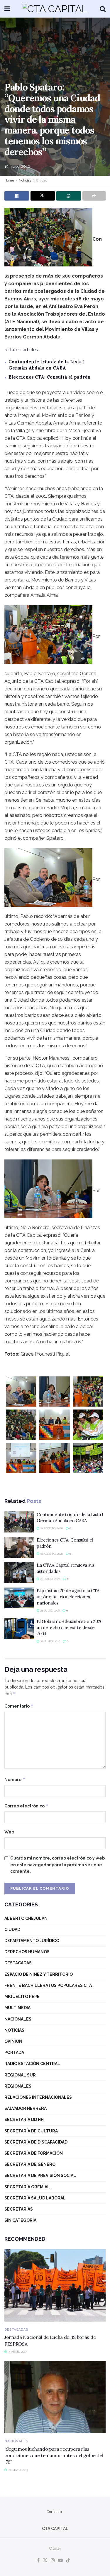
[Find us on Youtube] (60, 2561)
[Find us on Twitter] (45, 2561)
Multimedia (17, 2008)
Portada (14, 2052)
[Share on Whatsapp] (69, 196)
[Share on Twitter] (43, 196)
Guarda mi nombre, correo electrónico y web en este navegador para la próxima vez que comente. (57, 1865)
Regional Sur (20, 2075)
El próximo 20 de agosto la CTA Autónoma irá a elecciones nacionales (68, 1597)
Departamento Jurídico (32, 1941)
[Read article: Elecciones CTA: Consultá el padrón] (19, 1547)
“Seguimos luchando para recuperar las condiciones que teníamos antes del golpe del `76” (54, 2456)
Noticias (25, 180)
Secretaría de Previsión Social (40, 2175)
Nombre (15, 1779)
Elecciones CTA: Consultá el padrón (50, 377)
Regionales (18, 2086)
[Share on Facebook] (17, 196)
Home (9, 180)
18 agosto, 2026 (51, 1554)
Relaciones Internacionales (38, 2097)
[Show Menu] (7, 9)
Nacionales (18, 2019)
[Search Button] (103, 9)
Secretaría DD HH (24, 2120)
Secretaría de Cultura (31, 2131)
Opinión (13, 2041)
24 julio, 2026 (50, 1579)
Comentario (19, 1706)
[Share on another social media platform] (94, 196)
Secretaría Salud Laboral (35, 2198)
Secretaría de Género (30, 2164)
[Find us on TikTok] (68, 2561)
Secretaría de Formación (34, 2153)
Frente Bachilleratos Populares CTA (48, 1985)
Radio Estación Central (32, 2064)
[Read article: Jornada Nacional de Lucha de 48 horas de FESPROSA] (55, 2285)
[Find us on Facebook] (38, 2561)
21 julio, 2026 (49, 1611)
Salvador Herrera (26, 2108)
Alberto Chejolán (26, 1918)
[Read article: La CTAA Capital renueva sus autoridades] (19, 1573)
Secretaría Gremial (27, 2187)
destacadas (18, 1963)
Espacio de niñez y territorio (39, 1974)
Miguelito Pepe (22, 1997)
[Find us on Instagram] (53, 2561)
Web (9, 1832)
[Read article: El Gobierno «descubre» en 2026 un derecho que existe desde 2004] (19, 1629)
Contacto (54, 2512)
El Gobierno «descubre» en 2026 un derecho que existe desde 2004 (70, 1627)
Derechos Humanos (27, 1952)
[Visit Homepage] (55, 9)
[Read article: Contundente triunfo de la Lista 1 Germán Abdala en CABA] (19, 1522)
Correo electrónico (26, 1806)
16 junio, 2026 (50, 1641)
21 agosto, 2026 (51, 1528)
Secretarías (19, 2209)
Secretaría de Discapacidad (36, 2142)
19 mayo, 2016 (17, 166)
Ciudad (42, 180)
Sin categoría (20, 2220)
